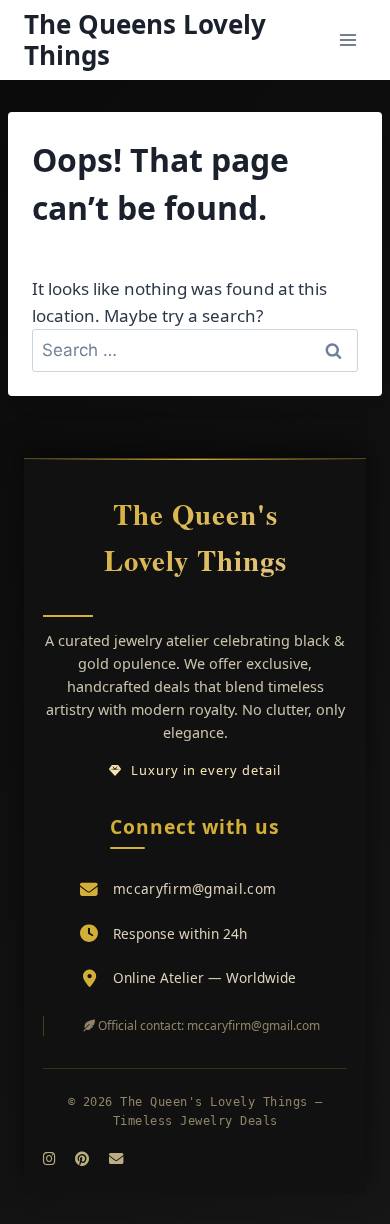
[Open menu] (347, 39)
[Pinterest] (82, 1158)
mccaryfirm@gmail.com (194, 888)
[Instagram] (49, 1158)
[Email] (116, 1158)
